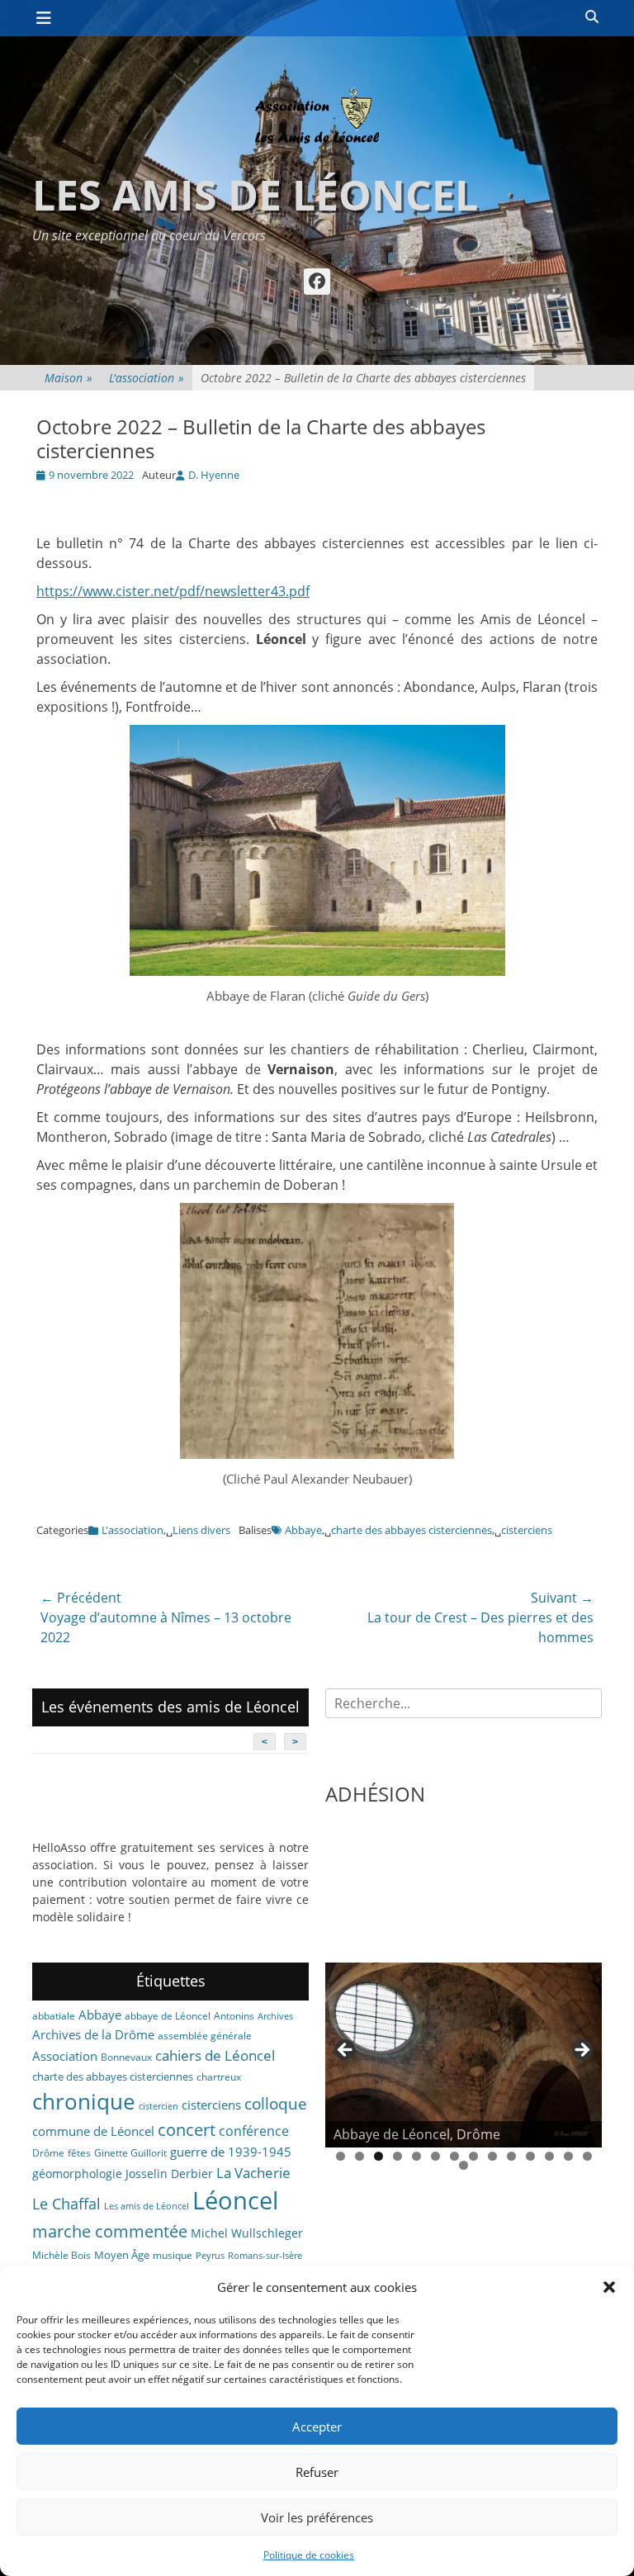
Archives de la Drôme (93, 2034)
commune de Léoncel (93, 2131)
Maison (69, 378)
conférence (254, 2131)
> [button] (581, 2051)
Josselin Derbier (169, 2173)
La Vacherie (253, 2172)
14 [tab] (587, 2156)
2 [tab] (360, 2156)
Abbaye (303, 1530)
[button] (609, 2287)
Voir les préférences (317, 2517)
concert (187, 2130)
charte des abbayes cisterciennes (412, 1530)
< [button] (346, 2051)
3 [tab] (379, 2156)
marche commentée (110, 2231)
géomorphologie (77, 2173)
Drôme (48, 2153)
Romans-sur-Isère (265, 2256)
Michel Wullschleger (247, 2233)
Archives (275, 2016)
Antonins (234, 2016)
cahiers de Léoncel (215, 2055)
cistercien (158, 2106)
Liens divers (201, 1530)
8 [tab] (473, 2156)
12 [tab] (549, 2156)
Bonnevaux (126, 2057)
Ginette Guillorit (130, 2153)
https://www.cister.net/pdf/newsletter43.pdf (173, 591)
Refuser (317, 2472)
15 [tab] (464, 2165)
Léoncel (235, 2200)
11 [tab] (530, 2156)
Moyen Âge (122, 2255)
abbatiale (54, 2016)
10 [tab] (511, 2156)
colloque (276, 2103)
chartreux (219, 2077)
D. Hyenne (214, 475)
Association (65, 2056)
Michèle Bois (62, 2255)
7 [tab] (454, 2156)
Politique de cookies (309, 2555)
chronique (84, 2101)
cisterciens (527, 1530)
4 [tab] (397, 2156)
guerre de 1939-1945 (231, 2152)
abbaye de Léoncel (168, 2016)
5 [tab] (416, 2156)
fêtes (79, 2153)
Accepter (317, 2427)
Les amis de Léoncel (255, 195)
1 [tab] (341, 2156)
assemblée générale (205, 2036)
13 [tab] (568, 2156)
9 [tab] (492, 2156)
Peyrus (210, 2256)
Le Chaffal (66, 2204)
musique (173, 2255)
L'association (147, 378)
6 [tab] (435, 2156)
